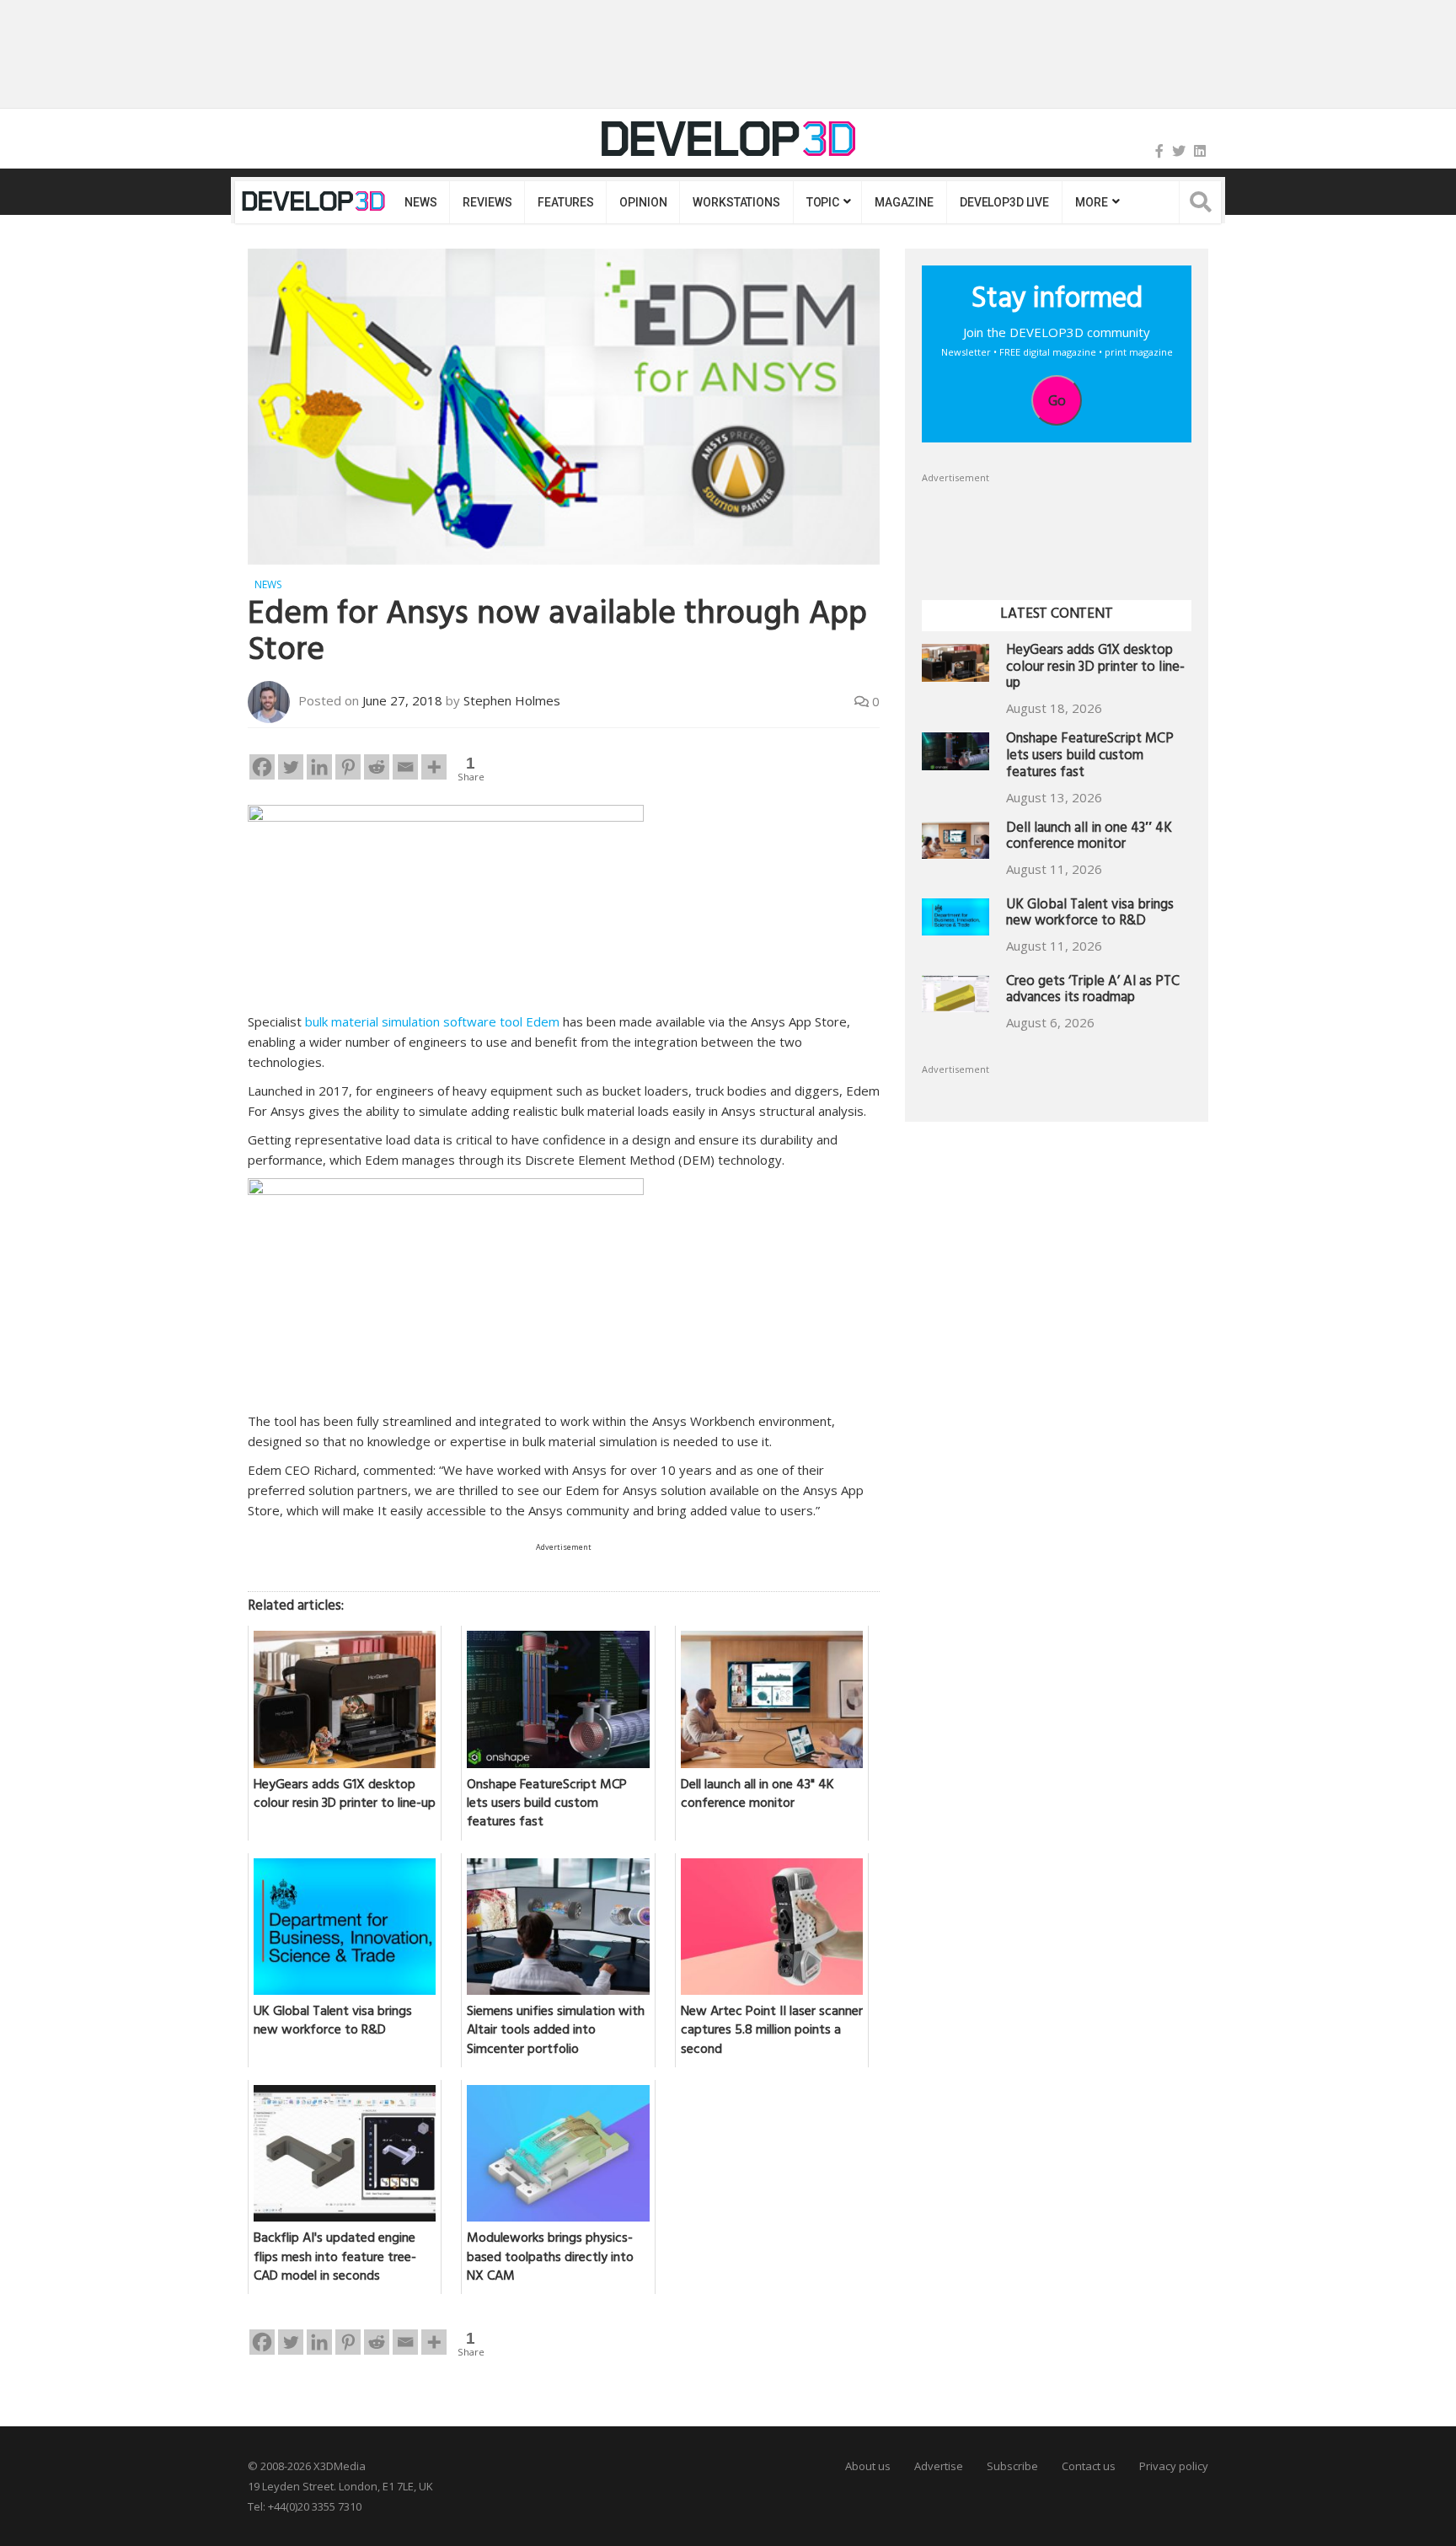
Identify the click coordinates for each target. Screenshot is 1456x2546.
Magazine (904, 202)
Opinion (643, 202)
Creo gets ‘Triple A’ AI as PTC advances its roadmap (1093, 992)
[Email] (405, 767)
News (420, 202)
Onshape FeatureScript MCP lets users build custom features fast (1090, 757)
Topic (823, 202)
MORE (1091, 202)
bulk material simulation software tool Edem (432, 1021)
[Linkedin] (319, 767)
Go (1057, 400)
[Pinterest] (348, 767)
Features (565, 202)
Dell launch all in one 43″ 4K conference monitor (1089, 838)
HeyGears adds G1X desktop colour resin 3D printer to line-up (1095, 669)
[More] (434, 767)
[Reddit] (377, 767)
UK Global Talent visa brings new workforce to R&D (1090, 915)
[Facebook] (1159, 151)
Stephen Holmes (512, 700)
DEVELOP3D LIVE (1004, 202)
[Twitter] (1179, 151)
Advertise (939, 2466)
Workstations (736, 202)
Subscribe (1012, 2466)
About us (868, 2466)
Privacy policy (1174, 2466)
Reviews (487, 202)
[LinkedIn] (1200, 151)
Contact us (1089, 2466)
